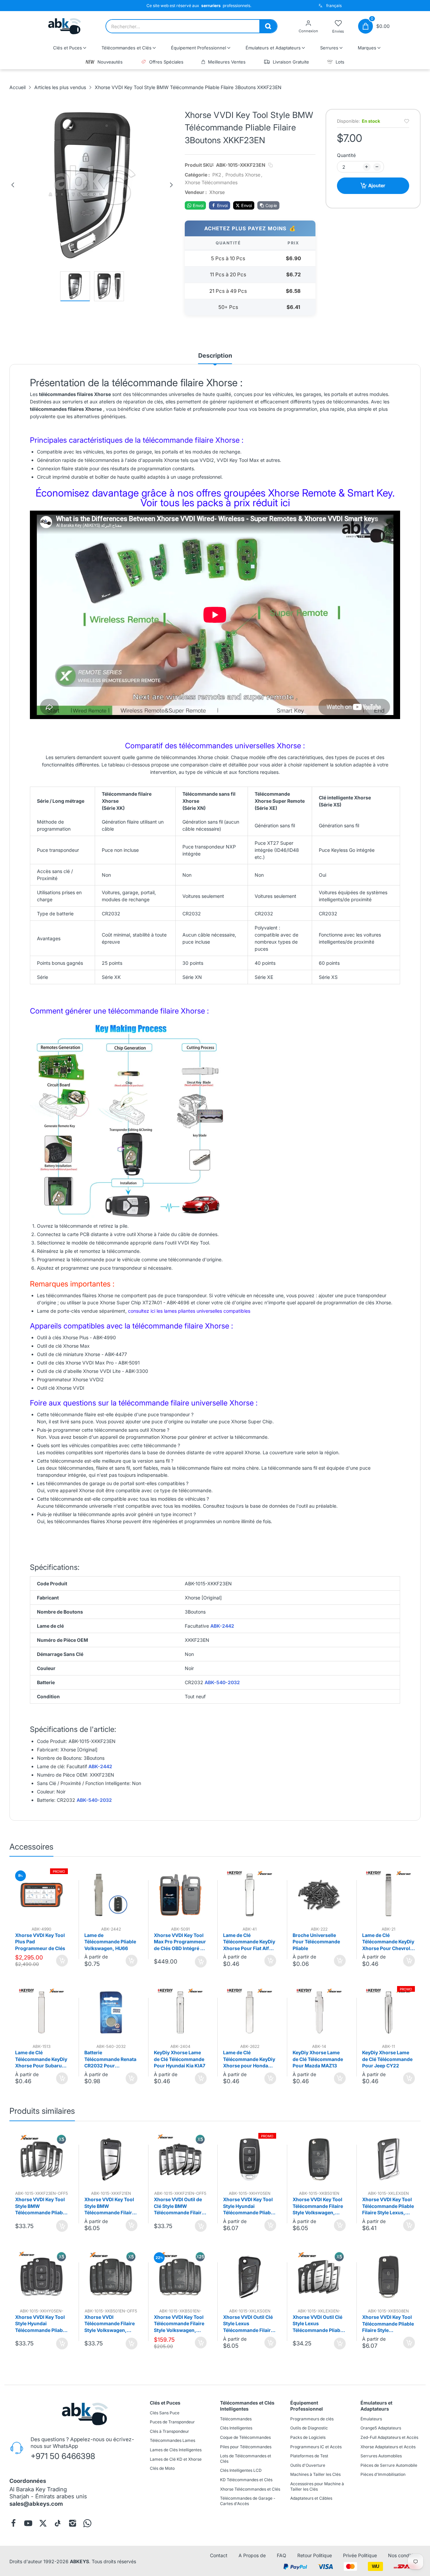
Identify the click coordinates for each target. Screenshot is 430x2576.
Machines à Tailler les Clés (315, 2474)
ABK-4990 (104, 1337)
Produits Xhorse (243, 175)
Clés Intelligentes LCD (241, 2470)
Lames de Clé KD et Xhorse (176, 2459)
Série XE (264, 977)
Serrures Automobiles (381, 2456)
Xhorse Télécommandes (211, 182)
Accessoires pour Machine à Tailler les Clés (317, 2486)
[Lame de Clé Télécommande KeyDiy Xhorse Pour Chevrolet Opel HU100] (389, 1895)
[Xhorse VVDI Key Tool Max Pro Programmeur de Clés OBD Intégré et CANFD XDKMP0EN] (180, 1895)
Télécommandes (236, 2419)
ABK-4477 (116, 1354)
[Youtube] (28, 2523)
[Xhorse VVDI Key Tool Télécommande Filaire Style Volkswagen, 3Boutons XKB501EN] (319, 2159)
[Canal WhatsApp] (87, 2523)
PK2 (217, 175)
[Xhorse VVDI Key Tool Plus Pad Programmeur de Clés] (42, 1895)
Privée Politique (360, 2555)
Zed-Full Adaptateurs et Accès (389, 2437)
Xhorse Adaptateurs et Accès (388, 2447)
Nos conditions (404, 2555)
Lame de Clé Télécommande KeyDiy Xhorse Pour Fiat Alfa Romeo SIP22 (249, 1942)
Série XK (111, 977)
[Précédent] (13, 185)
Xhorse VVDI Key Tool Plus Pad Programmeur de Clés (40, 1942)
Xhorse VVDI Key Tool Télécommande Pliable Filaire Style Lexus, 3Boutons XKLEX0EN (388, 2206)
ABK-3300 (137, 1371)
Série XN (192, 977)
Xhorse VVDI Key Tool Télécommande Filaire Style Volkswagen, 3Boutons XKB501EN (318, 2206)
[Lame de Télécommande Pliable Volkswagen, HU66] (111, 1895)
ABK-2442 (222, 1626)
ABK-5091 (129, 1362)
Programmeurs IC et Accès (316, 2447)
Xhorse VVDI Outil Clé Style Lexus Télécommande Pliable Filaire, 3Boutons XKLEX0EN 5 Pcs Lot (318, 2324)
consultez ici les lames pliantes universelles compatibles (189, 1311)
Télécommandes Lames (173, 2440)
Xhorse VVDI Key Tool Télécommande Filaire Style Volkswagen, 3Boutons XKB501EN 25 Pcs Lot (179, 2324)
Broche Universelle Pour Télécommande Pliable (316, 1942)
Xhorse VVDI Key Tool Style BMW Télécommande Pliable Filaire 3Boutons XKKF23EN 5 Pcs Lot (41, 2206)
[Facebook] (13, 2523)
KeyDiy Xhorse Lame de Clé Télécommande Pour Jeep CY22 (387, 2059)
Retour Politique (315, 2555)
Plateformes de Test (309, 2456)
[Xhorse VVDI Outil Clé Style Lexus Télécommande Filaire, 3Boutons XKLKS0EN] (250, 2277)
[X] (43, 2523)
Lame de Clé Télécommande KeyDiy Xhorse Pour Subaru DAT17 (41, 2059)
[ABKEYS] (65, 26)
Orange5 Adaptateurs (381, 2428)
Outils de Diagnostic (309, 2428)
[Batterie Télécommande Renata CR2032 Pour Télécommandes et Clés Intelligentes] (111, 2013)
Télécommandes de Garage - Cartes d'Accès (248, 2501)
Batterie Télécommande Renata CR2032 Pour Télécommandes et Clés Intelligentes (110, 2059)
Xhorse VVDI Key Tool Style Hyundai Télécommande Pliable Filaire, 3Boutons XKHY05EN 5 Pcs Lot (41, 2324)
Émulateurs (371, 2419)
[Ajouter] (62, 1961)
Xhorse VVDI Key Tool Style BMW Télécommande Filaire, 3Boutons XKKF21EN (110, 2206)
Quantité (346, 155)
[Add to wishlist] (407, 121)
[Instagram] (73, 2523)
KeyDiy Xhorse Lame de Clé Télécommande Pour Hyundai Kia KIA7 (180, 2059)
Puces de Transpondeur (172, 2422)
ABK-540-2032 (222, 1682)
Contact (219, 2555)
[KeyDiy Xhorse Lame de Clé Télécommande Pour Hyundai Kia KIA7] (180, 2013)
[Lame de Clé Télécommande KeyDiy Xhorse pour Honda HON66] (250, 2013)
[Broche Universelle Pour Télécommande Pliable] (319, 1895)
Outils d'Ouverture (308, 2465)
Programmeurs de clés (312, 2419)
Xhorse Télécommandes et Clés (250, 2489)
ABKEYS (79, 2561)
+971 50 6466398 (63, 2456)
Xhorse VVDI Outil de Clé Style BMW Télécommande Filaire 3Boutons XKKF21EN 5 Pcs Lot (180, 2206)
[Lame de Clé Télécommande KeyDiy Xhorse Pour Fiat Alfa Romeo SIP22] (250, 1895)
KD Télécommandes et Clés (246, 2480)
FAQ (282, 2555)
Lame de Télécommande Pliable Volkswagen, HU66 (110, 1942)
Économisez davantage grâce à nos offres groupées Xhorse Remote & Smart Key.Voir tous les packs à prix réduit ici (215, 498)
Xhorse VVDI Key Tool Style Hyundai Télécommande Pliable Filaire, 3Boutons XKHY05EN (249, 2206)
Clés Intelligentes (236, 2428)
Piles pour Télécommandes (246, 2447)
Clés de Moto (162, 2468)
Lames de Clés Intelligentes (176, 2450)
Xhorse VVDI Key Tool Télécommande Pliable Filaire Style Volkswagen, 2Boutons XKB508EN (388, 2324)
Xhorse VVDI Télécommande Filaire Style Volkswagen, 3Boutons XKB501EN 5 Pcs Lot (110, 2324)
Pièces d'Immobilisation (383, 2474)
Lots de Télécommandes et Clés (246, 2459)
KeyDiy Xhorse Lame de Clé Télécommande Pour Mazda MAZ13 (318, 2059)
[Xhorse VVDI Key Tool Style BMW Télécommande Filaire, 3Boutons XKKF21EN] (111, 2159)
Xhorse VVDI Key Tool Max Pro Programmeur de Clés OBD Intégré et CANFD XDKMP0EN (180, 1942)
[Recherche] (268, 26)
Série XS (328, 977)
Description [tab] (215, 355)
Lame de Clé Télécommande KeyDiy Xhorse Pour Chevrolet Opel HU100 (388, 1942)
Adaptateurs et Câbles (311, 2498)
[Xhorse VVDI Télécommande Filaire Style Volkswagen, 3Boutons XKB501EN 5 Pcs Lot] (111, 2277)
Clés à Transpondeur (169, 2431)
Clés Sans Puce (165, 2413)
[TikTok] (58, 2523)
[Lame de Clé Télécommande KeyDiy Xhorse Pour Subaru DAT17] (42, 2013)
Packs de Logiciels (308, 2437)
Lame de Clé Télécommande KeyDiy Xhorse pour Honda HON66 (249, 2059)
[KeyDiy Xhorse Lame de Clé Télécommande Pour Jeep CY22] (389, 2013)
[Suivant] (171, 185)
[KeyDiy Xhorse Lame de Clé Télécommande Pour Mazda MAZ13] (319, 2013)
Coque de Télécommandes (245, 2437)
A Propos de (252, 2555)
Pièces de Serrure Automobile (389, 2465)
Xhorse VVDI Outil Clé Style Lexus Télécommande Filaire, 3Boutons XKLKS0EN (249, 2324)
